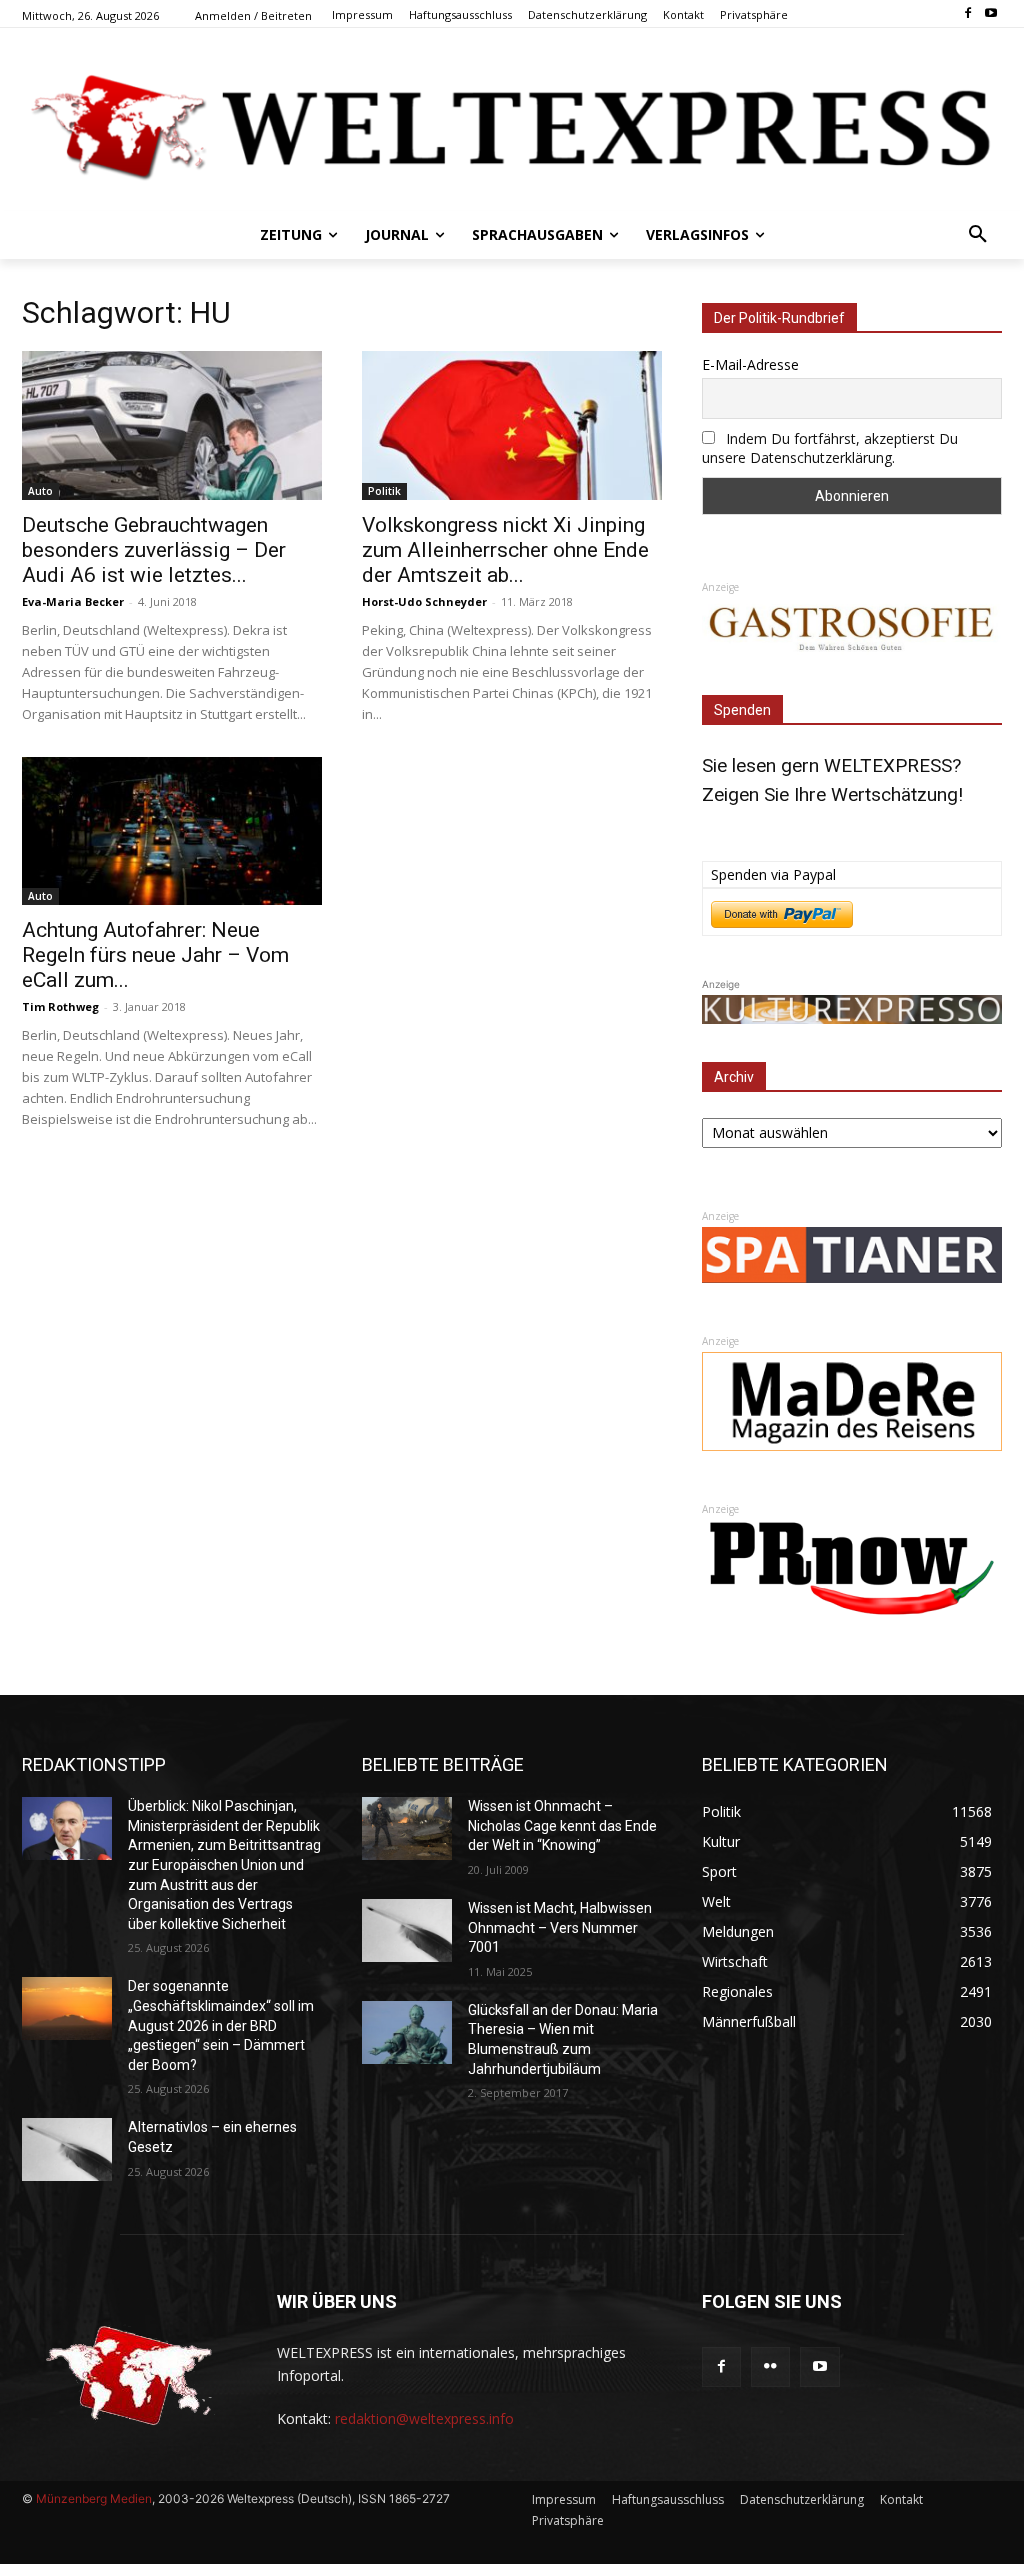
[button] (978, 235)
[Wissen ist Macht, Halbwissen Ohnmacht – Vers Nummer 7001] (407, 1930)
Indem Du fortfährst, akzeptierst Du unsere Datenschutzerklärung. (830, 448)
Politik (384, 491)
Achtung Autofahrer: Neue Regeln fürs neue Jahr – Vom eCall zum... (155, 955)
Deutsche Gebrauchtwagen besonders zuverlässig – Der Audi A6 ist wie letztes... (154, 550)
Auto (40, 491)
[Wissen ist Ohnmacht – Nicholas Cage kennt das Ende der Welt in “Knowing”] (407, 1828)
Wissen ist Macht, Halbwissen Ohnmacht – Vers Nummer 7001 (560, 1927)
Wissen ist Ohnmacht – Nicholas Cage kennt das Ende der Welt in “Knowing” (562, 1825)
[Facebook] (967, 14)
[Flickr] (770, 2366)
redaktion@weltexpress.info (424, 2418)
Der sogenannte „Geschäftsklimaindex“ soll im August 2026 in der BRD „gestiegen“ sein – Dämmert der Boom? (221, 2025)
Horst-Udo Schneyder (424, 601)
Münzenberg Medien (94, 2498)
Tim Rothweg (60, 1006)
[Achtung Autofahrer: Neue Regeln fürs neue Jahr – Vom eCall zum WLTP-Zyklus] (172, 831)
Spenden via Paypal (773, 874)
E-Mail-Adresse (750, 364)
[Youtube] (990, 14)
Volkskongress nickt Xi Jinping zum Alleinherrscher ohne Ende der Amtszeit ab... (505, 550)
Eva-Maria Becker (73, 601)
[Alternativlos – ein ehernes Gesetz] (67, 2149)
